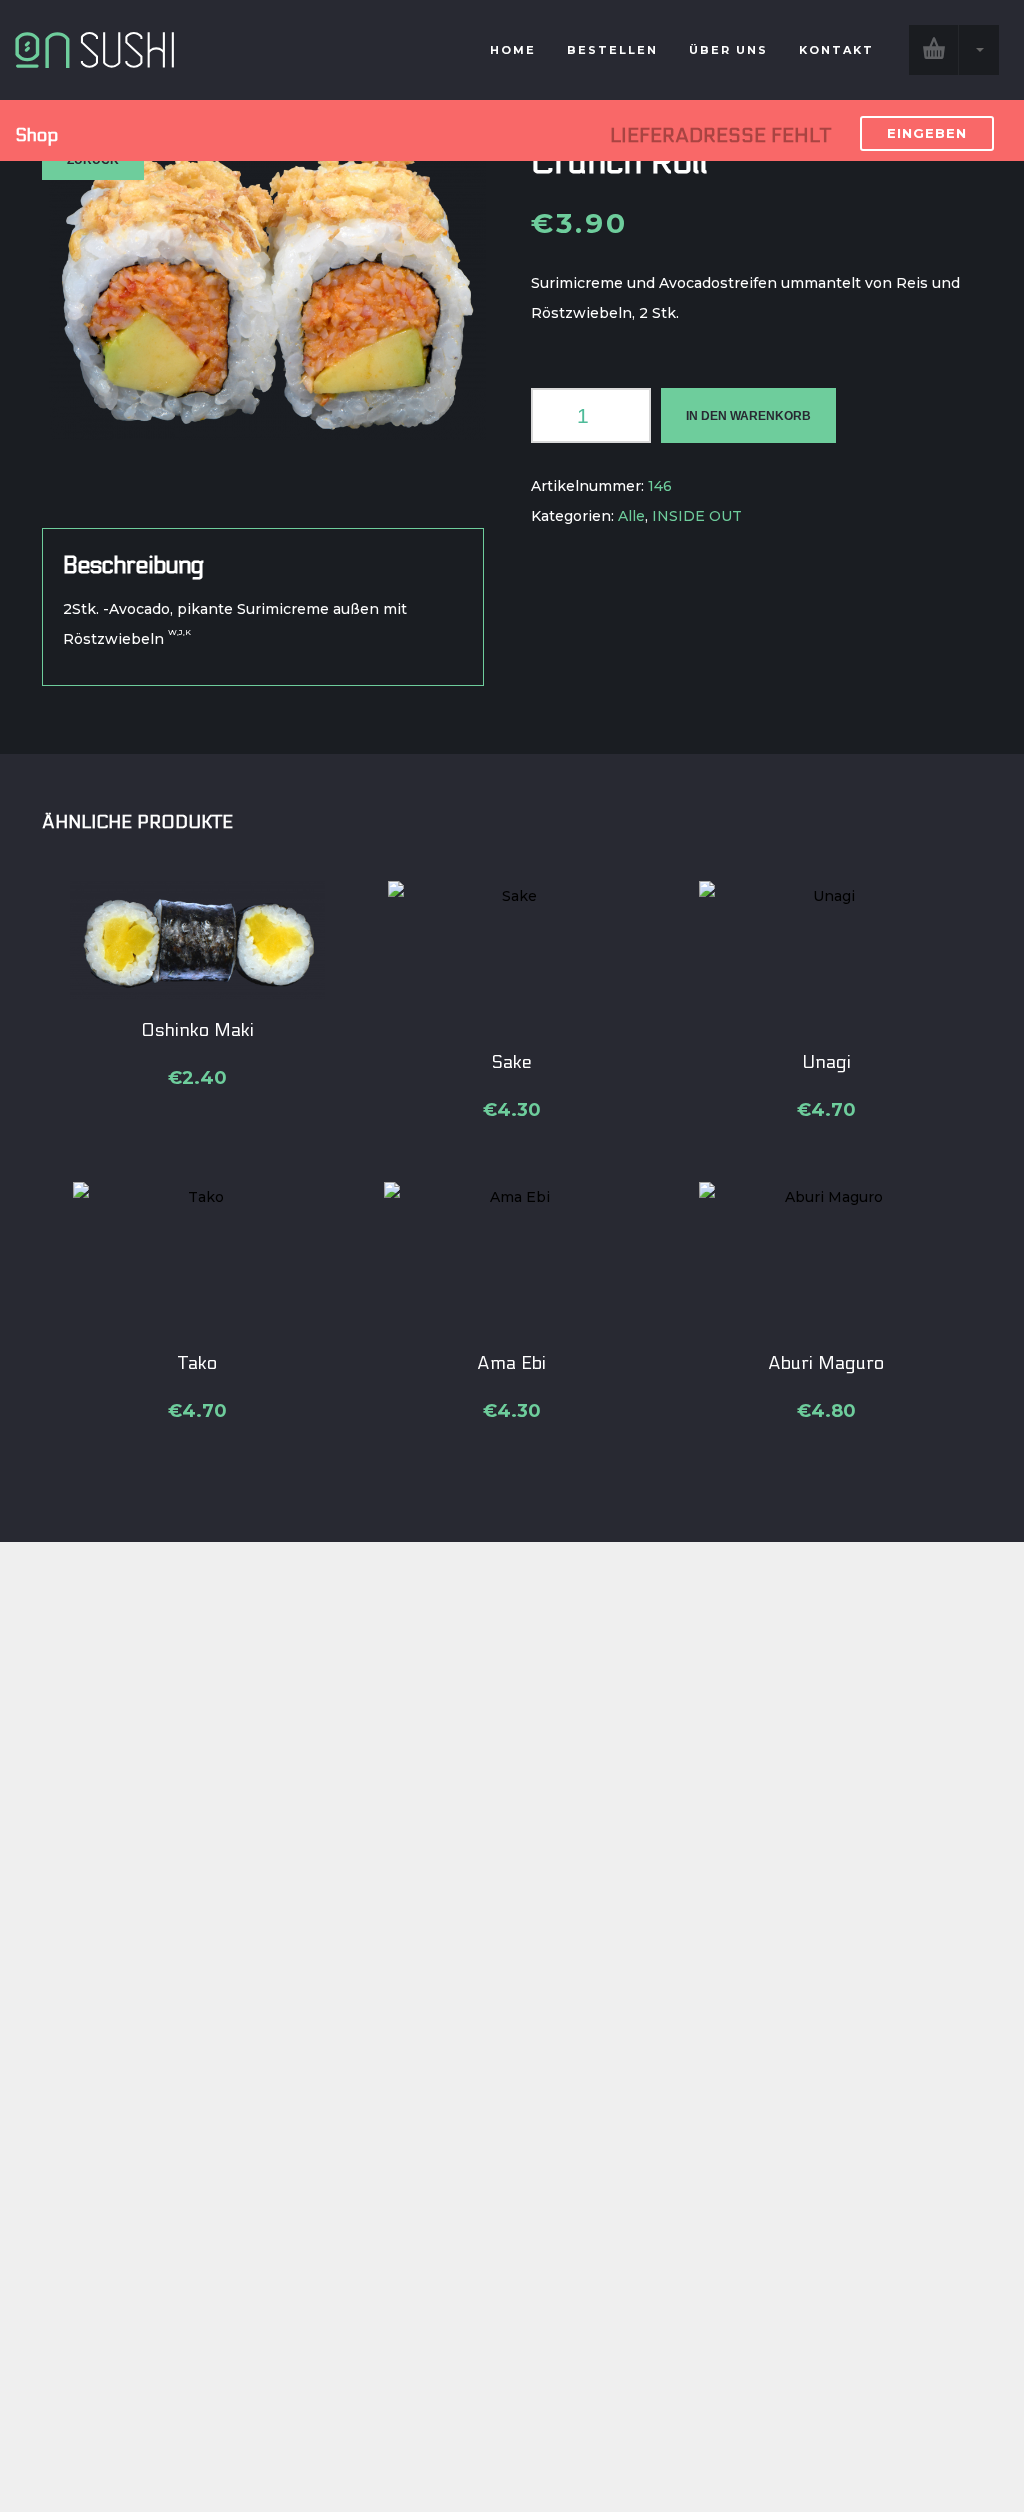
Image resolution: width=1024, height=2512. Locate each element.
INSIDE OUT (697, 516)
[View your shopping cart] (954, 50)
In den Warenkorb (748, 416)
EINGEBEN (927, 133)
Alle (631, 516)
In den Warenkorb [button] (198, 1035)
